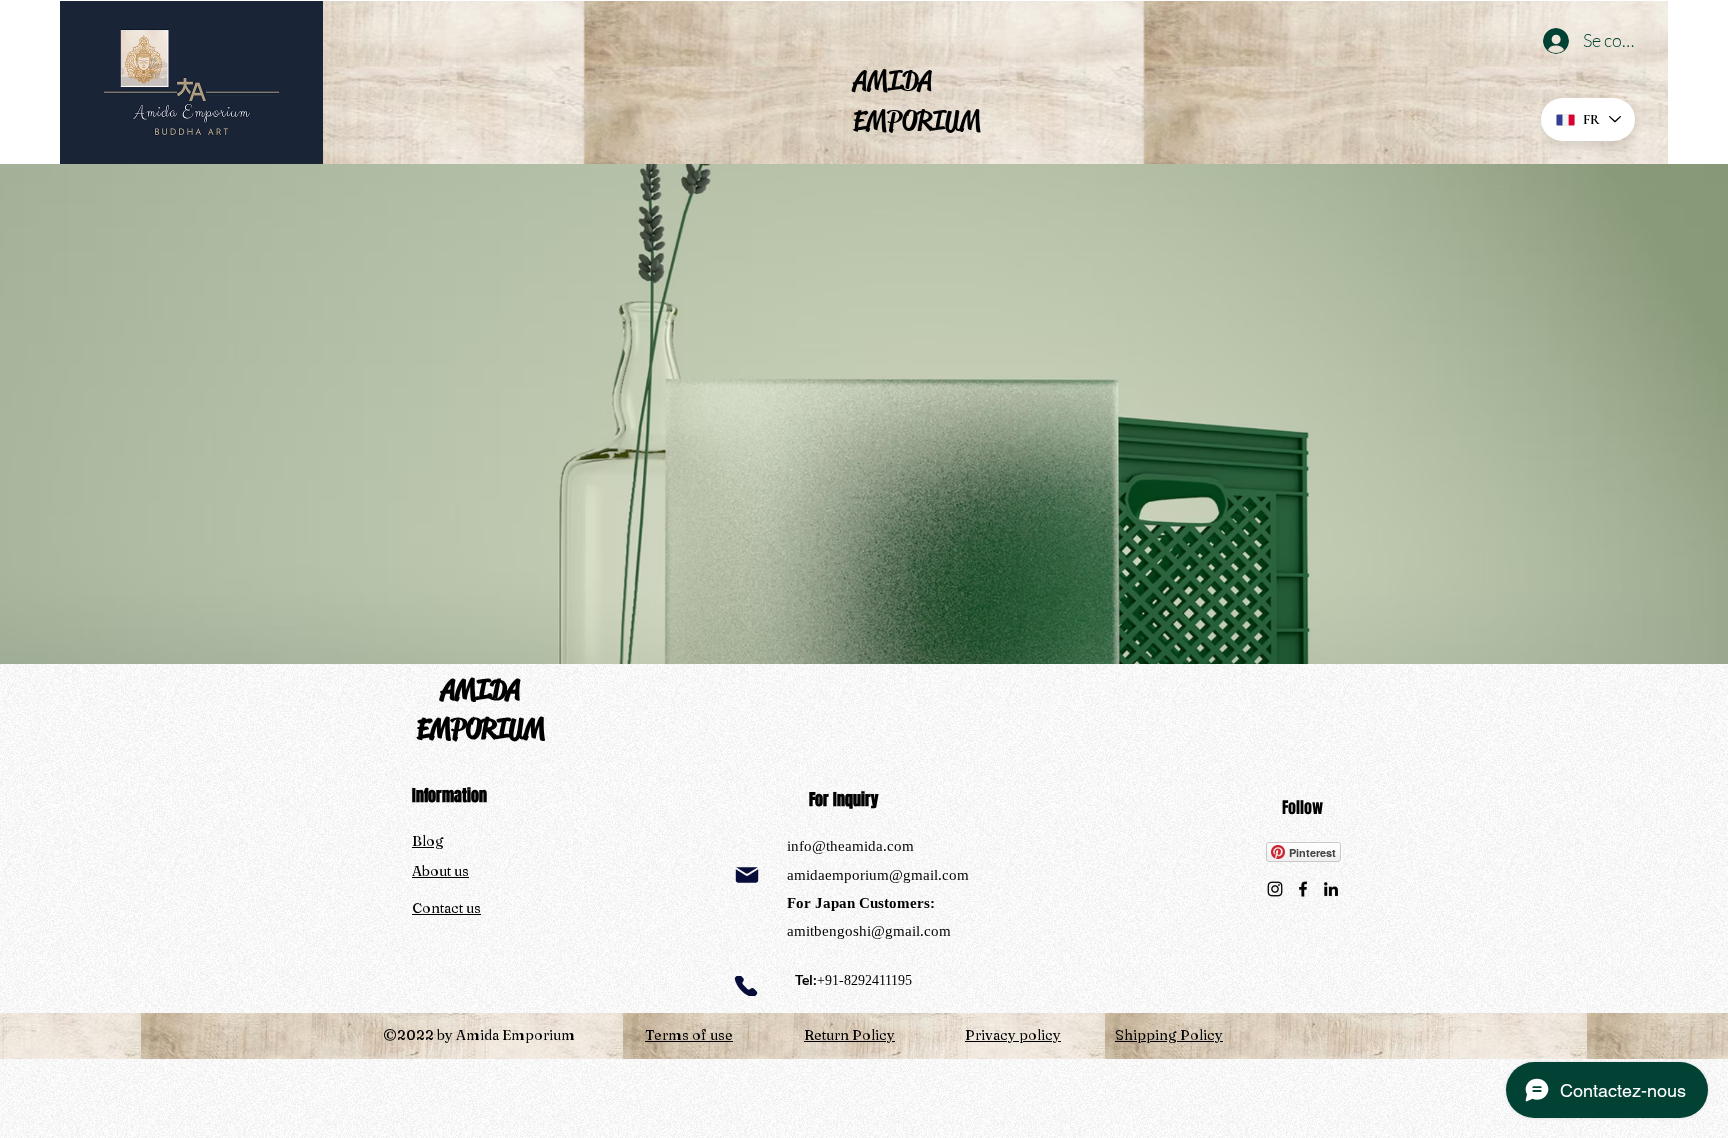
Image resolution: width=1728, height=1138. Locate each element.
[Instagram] (1275, 889)
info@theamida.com (850, 846)
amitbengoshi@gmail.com (869, 931)
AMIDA (480, 689)
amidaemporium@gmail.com (878, 875)
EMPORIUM (481, 728)
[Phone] (746, 986)
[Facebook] (1303, 889)
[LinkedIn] (1331, 889)
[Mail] (747, 875)
